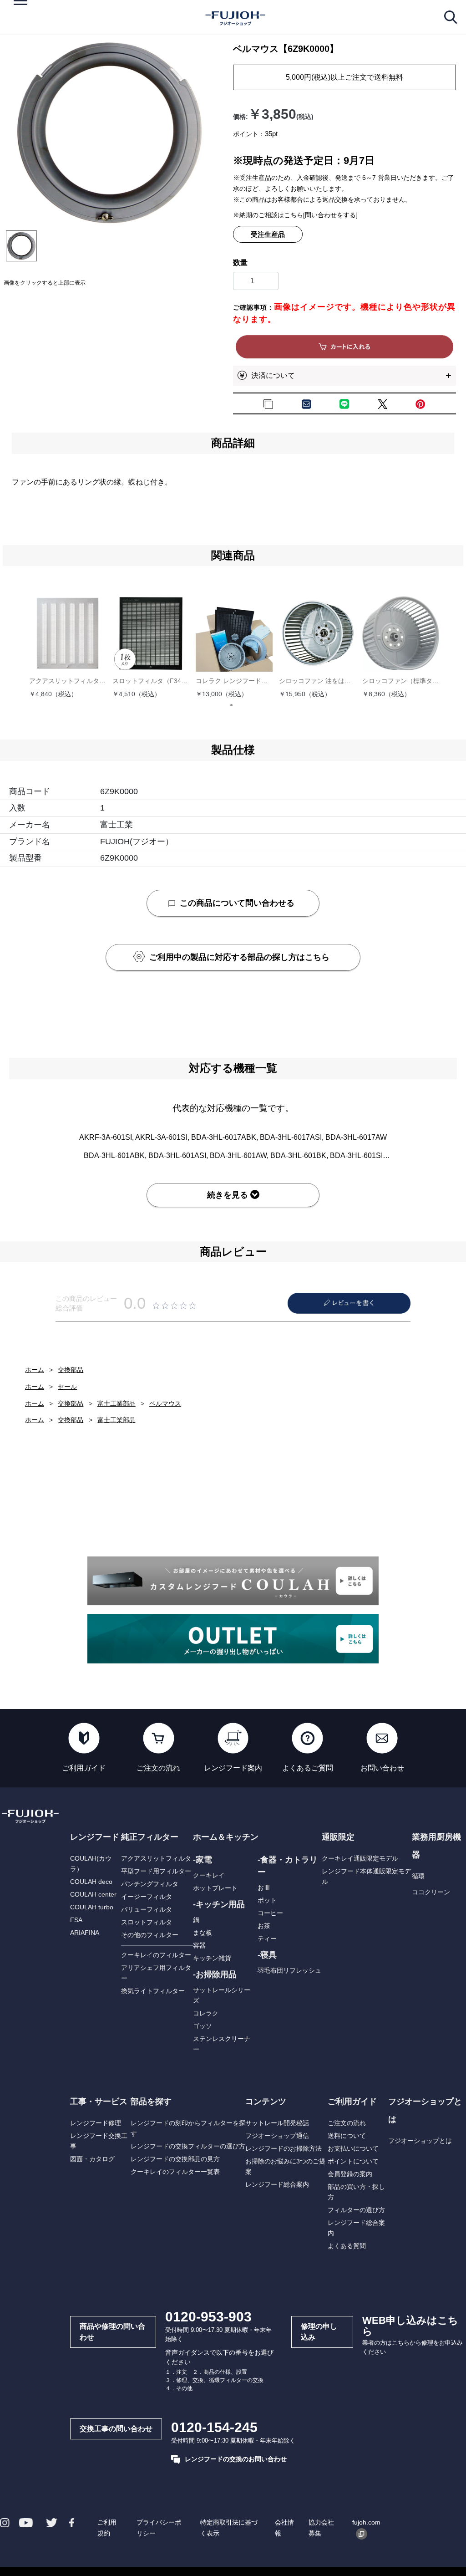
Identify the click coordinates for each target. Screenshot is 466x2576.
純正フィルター (150, 1837)
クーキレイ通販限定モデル (360, 1858)
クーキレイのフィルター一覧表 (175, 2172)
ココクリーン (431, 1892)
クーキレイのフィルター (156, 1955)
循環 (418, 1876)
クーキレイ (209, 1875)
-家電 (203, 1860)
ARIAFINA (85, 1933)
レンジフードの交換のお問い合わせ (236, 2459)
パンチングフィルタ (150, 1884)
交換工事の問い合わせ (116, 2429)
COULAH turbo (92, 1907)
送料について (347, 2136)
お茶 (264, 1926)
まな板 (203, 1933)
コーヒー (270, 1913)
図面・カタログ (92, 2159)
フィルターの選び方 (356, 2210)
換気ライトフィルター (153, 1991)
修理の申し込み (319, 2332)
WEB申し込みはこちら (410, 2326)
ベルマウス (165, 1403)
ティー (267, 1938)
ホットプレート (215, 1888)
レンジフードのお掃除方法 (284, 2148)
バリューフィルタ (147, 1909)
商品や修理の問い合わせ (112, 2332)
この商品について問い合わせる (237, 903)
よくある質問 (347, 2246)
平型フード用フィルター (156, 1871)
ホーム (35, 1370)
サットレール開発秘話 (277, 2123)
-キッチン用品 (219, 1904)
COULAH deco (91, 1882)
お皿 (264, 1887)
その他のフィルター (150, 1935)
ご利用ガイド (352, 2102)
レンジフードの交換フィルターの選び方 (188, 2146)
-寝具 (267, 1955)
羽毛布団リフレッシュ (289, 1970)
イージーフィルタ (147, 1897)
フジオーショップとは (420, 2141)
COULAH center (93, 1894)
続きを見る (228, 1195)
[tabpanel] (109, 133)
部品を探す (151, 2102)
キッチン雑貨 (212, 1958)
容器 (199, 1945)
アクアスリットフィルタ (156, 1858)
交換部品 (71, 1370)
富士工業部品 (116, 1403)
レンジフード (95, 1837)
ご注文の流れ (347, 2123)
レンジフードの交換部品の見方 (175, 2159)
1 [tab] (235, 709)
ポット (267, 1900)
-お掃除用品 (215, 1974)
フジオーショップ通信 (277, 2136)
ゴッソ (203, 2026)
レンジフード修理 (96, 2123)
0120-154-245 (214, 2427)
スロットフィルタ (147, 1922)
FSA (76, 1920)
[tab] (21, 246)
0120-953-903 (208, 2317)
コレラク (206, 2013)
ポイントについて (353, 2161)
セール (67, 1387)
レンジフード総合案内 (277, 2184)
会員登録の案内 (350, 2174)
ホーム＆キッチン (226, 1837)
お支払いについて (353, 2148)
